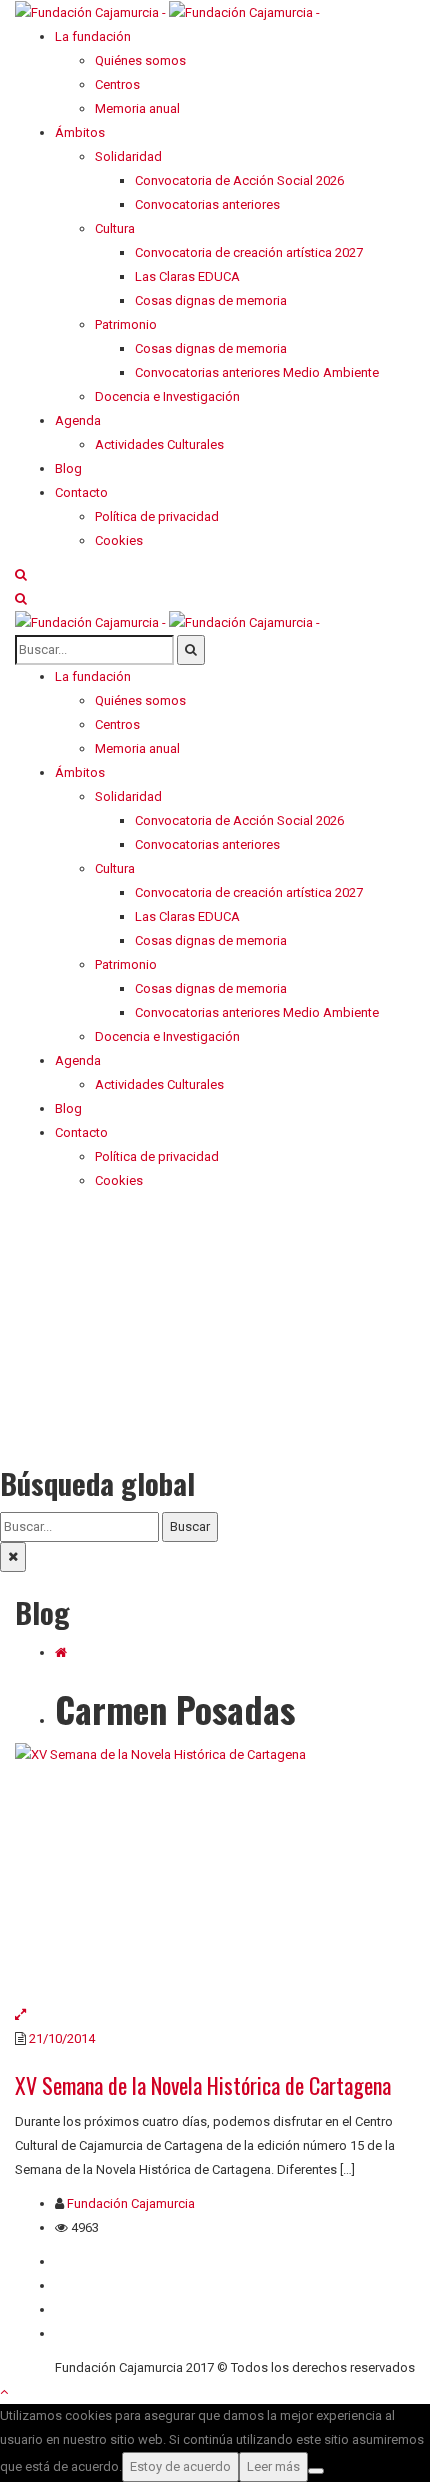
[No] (316, 2471)
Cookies (79, 2333)
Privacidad (85, 2309)
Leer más (273, 2466)
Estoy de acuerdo (180, 2466)
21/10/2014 (62, 2038)
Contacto (81, 2285)
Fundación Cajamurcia (131, 2203)
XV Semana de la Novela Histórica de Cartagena (203, 2085)
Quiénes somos (100, 2261)
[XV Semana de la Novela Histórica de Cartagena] (215, 1873)
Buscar (190, 1526)
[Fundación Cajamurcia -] (167, 11)
